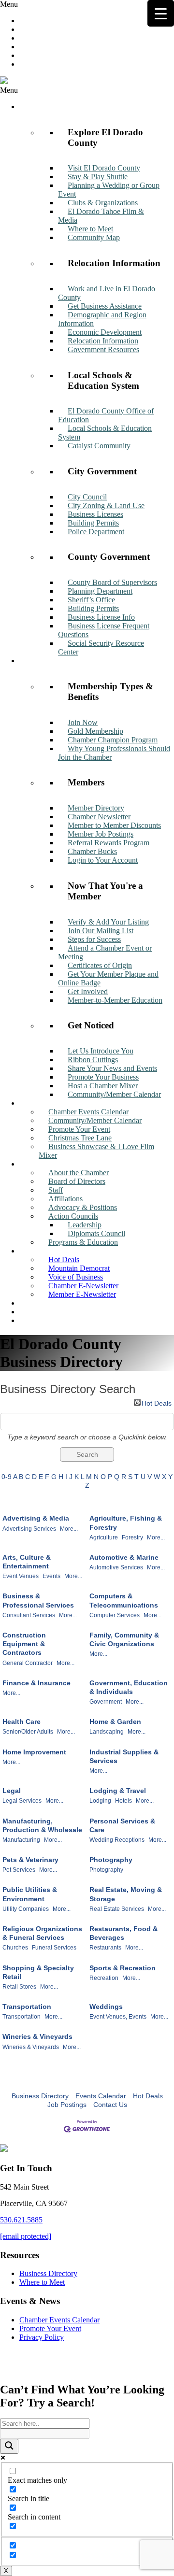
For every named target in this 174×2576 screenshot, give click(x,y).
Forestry (132, 1537)
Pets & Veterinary (30, 1860)
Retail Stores (19, 1987)
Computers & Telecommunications (124, 1600)
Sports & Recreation (123, 1968)
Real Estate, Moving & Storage (126, 1894)
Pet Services (19, 1870)
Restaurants (105, 1948)
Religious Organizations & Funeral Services (42, 1933)
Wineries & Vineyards (37, 2036)
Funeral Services (54, 1948)
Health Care (22, 1722)
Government (106, 1702)
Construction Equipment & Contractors (24, 1644)
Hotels (123, 1801)
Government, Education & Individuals (129, 1687)
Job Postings (67, 2105)
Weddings (106, 2007)
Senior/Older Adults (28, 1732)
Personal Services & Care (122, 1825)
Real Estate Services (117, 1909)
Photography (111, 1860)
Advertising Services (29, 1529)
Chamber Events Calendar (59, 2320)
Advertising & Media (36, 1518)
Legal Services (22, 1801)
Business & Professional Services (38, 1600)
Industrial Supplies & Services (124, 1756)
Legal (12, 1791)
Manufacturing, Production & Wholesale (42, 1825)
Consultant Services (29, 1615)
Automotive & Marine (124, 1557)
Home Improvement (34, 1752)
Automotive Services (116, 1567)
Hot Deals (157, 1402)
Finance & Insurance (36, 1683)
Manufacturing (21, 1840)
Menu (9, 4)
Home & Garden (115, 1722)
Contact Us (110, 2105)
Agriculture (104, 1537)
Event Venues (21, 1576)
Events (51, 1576)
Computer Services (115, 1615)
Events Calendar (101, 2096)
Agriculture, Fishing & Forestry (126, 1523)
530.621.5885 (21, 2220)
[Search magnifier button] (9, 2446)
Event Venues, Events (118, 2017)
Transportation (27, 2007)
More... (69, 1529)
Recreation (104, 1978)
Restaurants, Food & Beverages (123, 1933)
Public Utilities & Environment (30, 1894)
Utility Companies (26, 1909)
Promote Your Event (50, 2328)
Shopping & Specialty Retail (38, 1972)
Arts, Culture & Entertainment (27, 1562)
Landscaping (107, 1732)
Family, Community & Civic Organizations (124, 1639)
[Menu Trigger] (161, 13)
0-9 (7, 1477)
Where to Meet (42, 2282)
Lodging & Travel (118, 1791)
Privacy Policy (42, 2337)
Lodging (100, 1801)
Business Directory (40, 2096)
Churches (15, 1948)
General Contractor (28, 1663)
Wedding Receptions (117, 1840)
